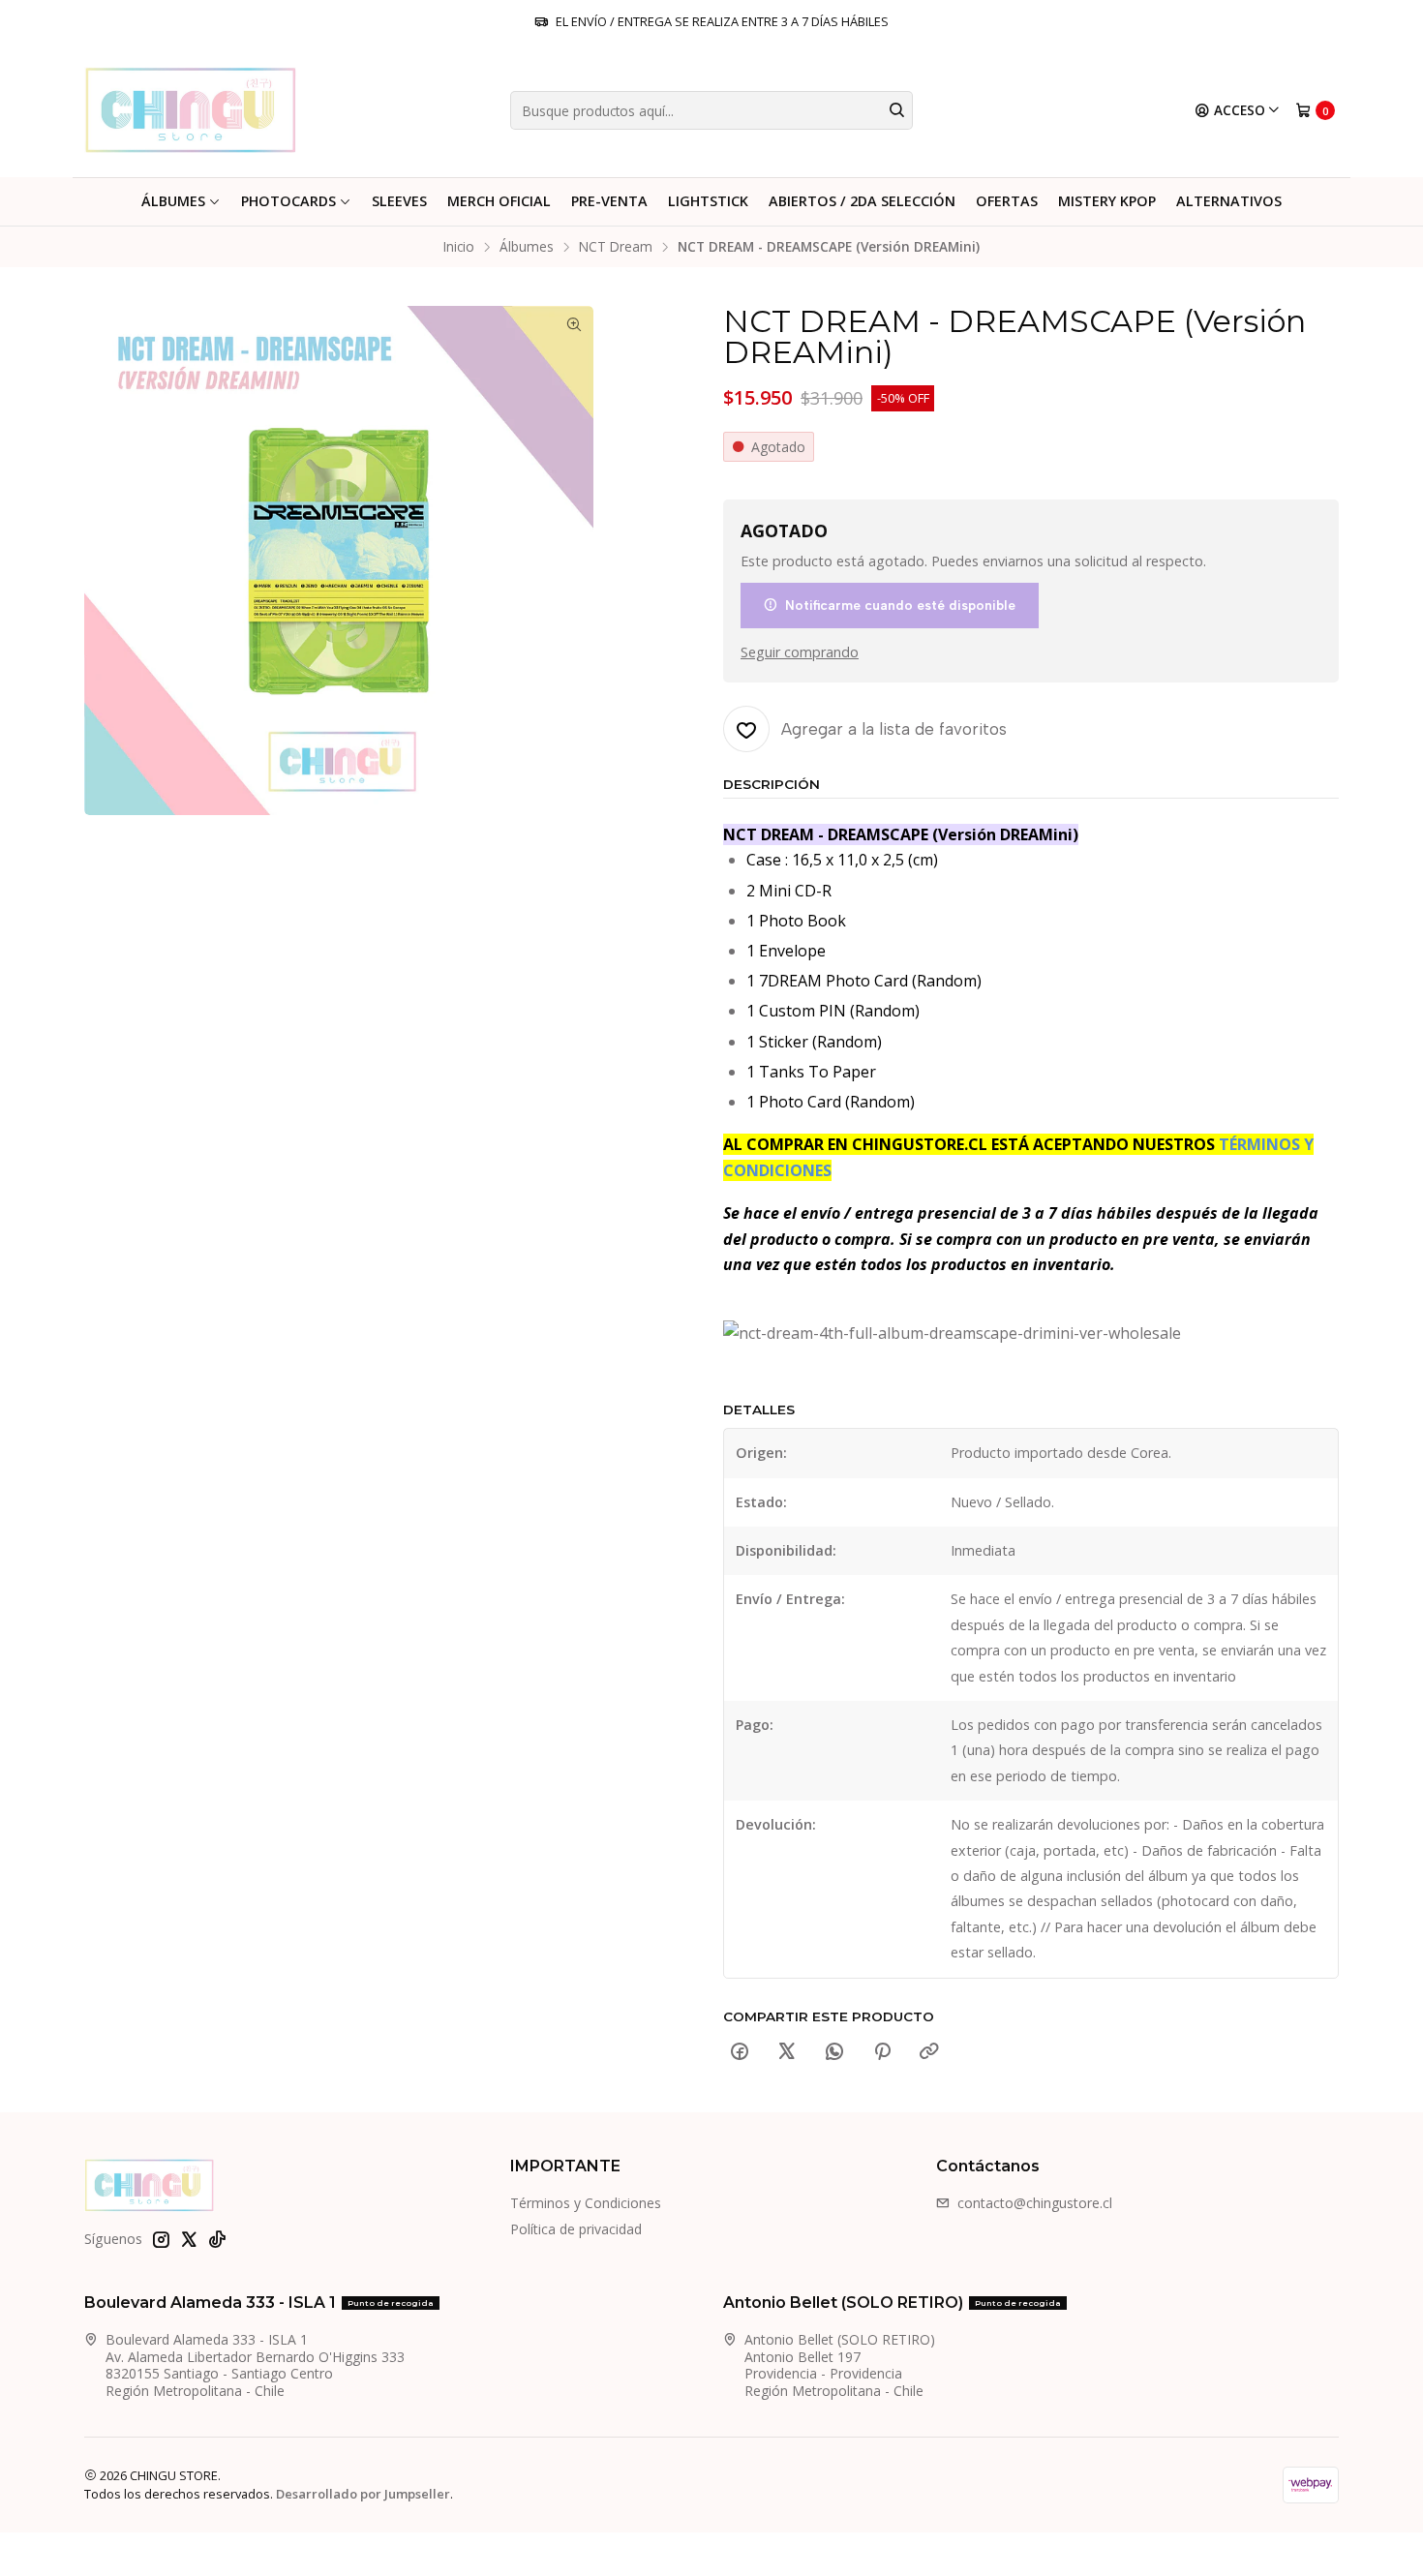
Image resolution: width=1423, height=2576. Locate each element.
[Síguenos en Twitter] (189, 2239)
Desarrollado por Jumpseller (363, 2494)
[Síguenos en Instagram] (161, 2239)
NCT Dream (616, 247)
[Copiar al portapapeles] (929, 2052)
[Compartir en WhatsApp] (834, 2052)
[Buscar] (896, 110)
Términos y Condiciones (586, 2203)
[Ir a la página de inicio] (190, 110)
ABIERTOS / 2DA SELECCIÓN (862, 201)
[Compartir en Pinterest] (882, 2052)
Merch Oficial (499, 201)
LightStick (708, 201)
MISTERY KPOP (1107, 201)
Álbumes (173, 201)
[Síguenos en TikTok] (217, 2239)
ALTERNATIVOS (1229, 201)
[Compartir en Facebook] (740, 2052)
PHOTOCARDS (288, 201)
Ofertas (1007, 201)
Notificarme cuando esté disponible (900, 605)
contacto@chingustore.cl (1035, 2203)
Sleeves (399, 201)
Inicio (459, 247)
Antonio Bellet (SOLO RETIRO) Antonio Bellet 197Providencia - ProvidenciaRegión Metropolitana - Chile (840, 2365)
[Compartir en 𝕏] (787, 2052)
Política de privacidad (576, 2229)
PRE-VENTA (609, 201)
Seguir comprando (800, 652)
